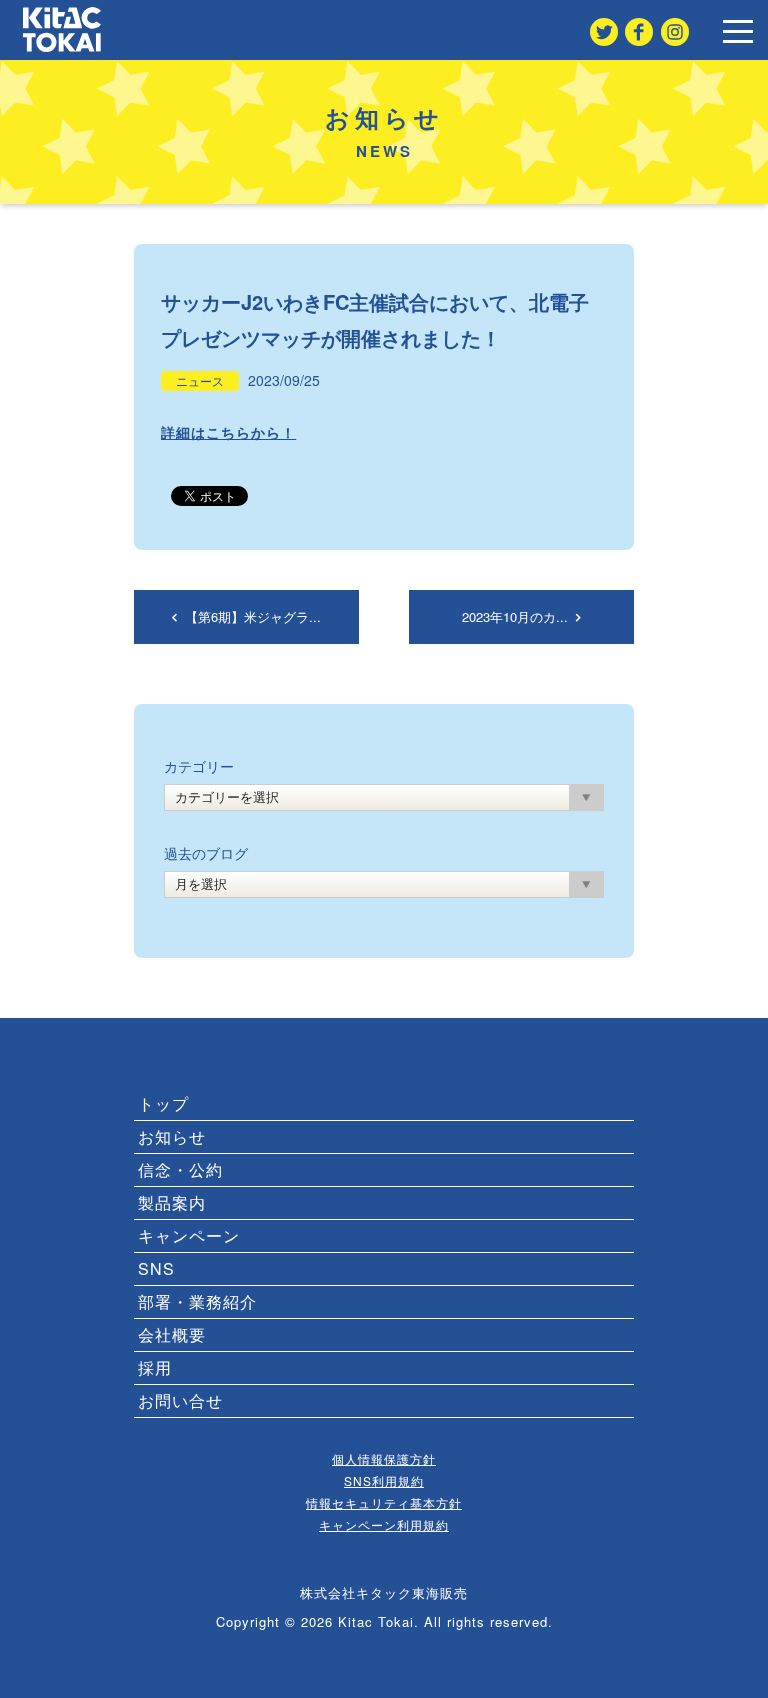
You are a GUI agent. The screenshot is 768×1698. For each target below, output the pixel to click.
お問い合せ (180, 1400)
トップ (163, 1103)
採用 (155, 1367)
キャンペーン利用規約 (384, 1525)
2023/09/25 (284, 380)
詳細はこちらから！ (228, 432)
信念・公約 (180, 1169)
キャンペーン (189, 1235)
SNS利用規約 (384, 1481)
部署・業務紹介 (197, 1301)
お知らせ (172, 1136)
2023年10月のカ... (517, 616)
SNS (156, 1268)
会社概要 (172, 1334)
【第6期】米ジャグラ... (251, 616)
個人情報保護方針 (384, 1459)
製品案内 (172, 1202)
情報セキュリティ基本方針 (384, 1503)
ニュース (200, 381)
